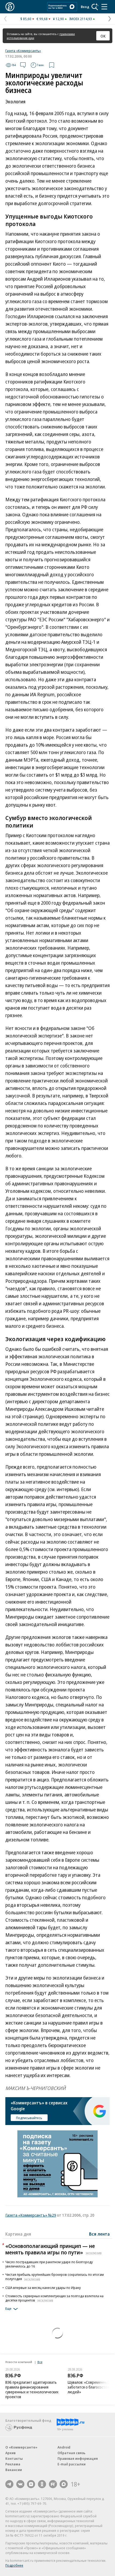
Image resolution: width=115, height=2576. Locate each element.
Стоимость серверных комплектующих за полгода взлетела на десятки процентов (54, 2298)
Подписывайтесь (29, 2118)
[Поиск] (95, 7)
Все (40, 2362)
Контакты (14, 2458)
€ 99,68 (42, 19)
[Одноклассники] (42, 2484)
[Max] (64, 2484)
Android (64, 2447)
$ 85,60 (26, 19)
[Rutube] (53, 2484)
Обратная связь (71, 2453)
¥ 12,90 (58, 19)
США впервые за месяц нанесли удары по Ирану (43, 2288)
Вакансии (14, 2470)
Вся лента (99, 2234)
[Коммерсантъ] (10, 7)
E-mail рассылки (72, 2464)
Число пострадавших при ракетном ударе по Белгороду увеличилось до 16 (49, 2264)
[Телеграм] (9, 2484)
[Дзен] (31, 2484)
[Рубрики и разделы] (104, 7)
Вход (85, 7)
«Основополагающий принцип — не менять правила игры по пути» (53, 2249)
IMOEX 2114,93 (81, 19)
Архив (10, 2453)
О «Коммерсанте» (21, 2447)
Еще (8, 2309)
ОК (103, 36)
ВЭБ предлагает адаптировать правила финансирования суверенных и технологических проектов (32, 2389)
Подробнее (14, 2565)
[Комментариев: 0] (23, 65)
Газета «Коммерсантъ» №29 (31, 2215)
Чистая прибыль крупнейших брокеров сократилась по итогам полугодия (55, 2277)
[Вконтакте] (20, 2484)
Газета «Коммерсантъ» (23, 51)
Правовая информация (78, 2458)
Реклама (13, 2464)
